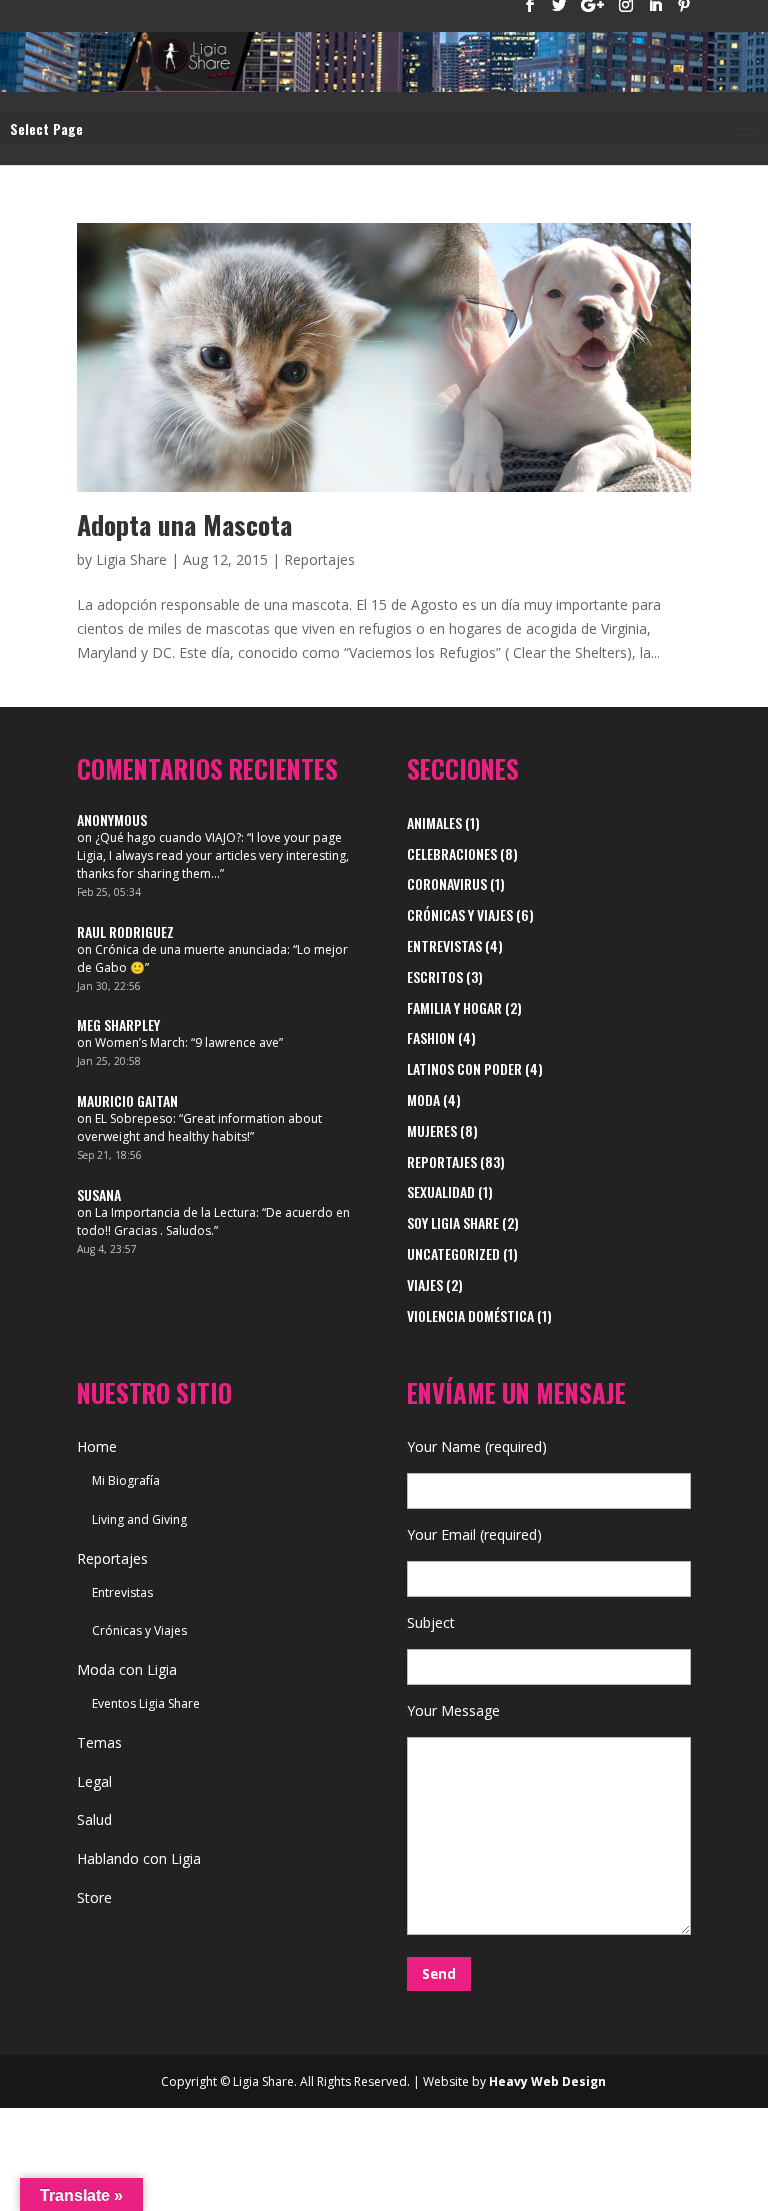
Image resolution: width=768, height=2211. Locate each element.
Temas (99, 1742)
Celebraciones (452, 853)
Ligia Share (131, 559)
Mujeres (432, 1130)
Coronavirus (447, 883)
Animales (434, 822)
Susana (99, 1194)
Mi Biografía (126, 1480)
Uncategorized (453, 1253)
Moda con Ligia (127, 1669)
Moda (423, 1099)
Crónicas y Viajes (460, 914)
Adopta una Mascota (184, 524)
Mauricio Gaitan (127, 1100)
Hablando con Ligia (139, 1858)
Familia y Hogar (454, 1007)
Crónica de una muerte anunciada (191, 949)
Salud (94, 1819)
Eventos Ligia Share (146, 1703)
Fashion (431, 1037)
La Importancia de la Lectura (175, 1212)
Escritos (435, 976)
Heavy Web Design (547, 2081)
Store (94, 1897)
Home (97, 1446)
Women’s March (140, 1042)
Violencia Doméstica (470, 1315)
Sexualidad (441, 1191)
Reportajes (319, 559)
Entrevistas (444, 945)
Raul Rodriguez (125, 931)
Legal (94, 1781)
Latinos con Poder (464, 1068)
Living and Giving (139, 1519)
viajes (425, 1284)
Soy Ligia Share (453, 1222)
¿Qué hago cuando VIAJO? (168, 837)
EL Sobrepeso (134, 1118)
